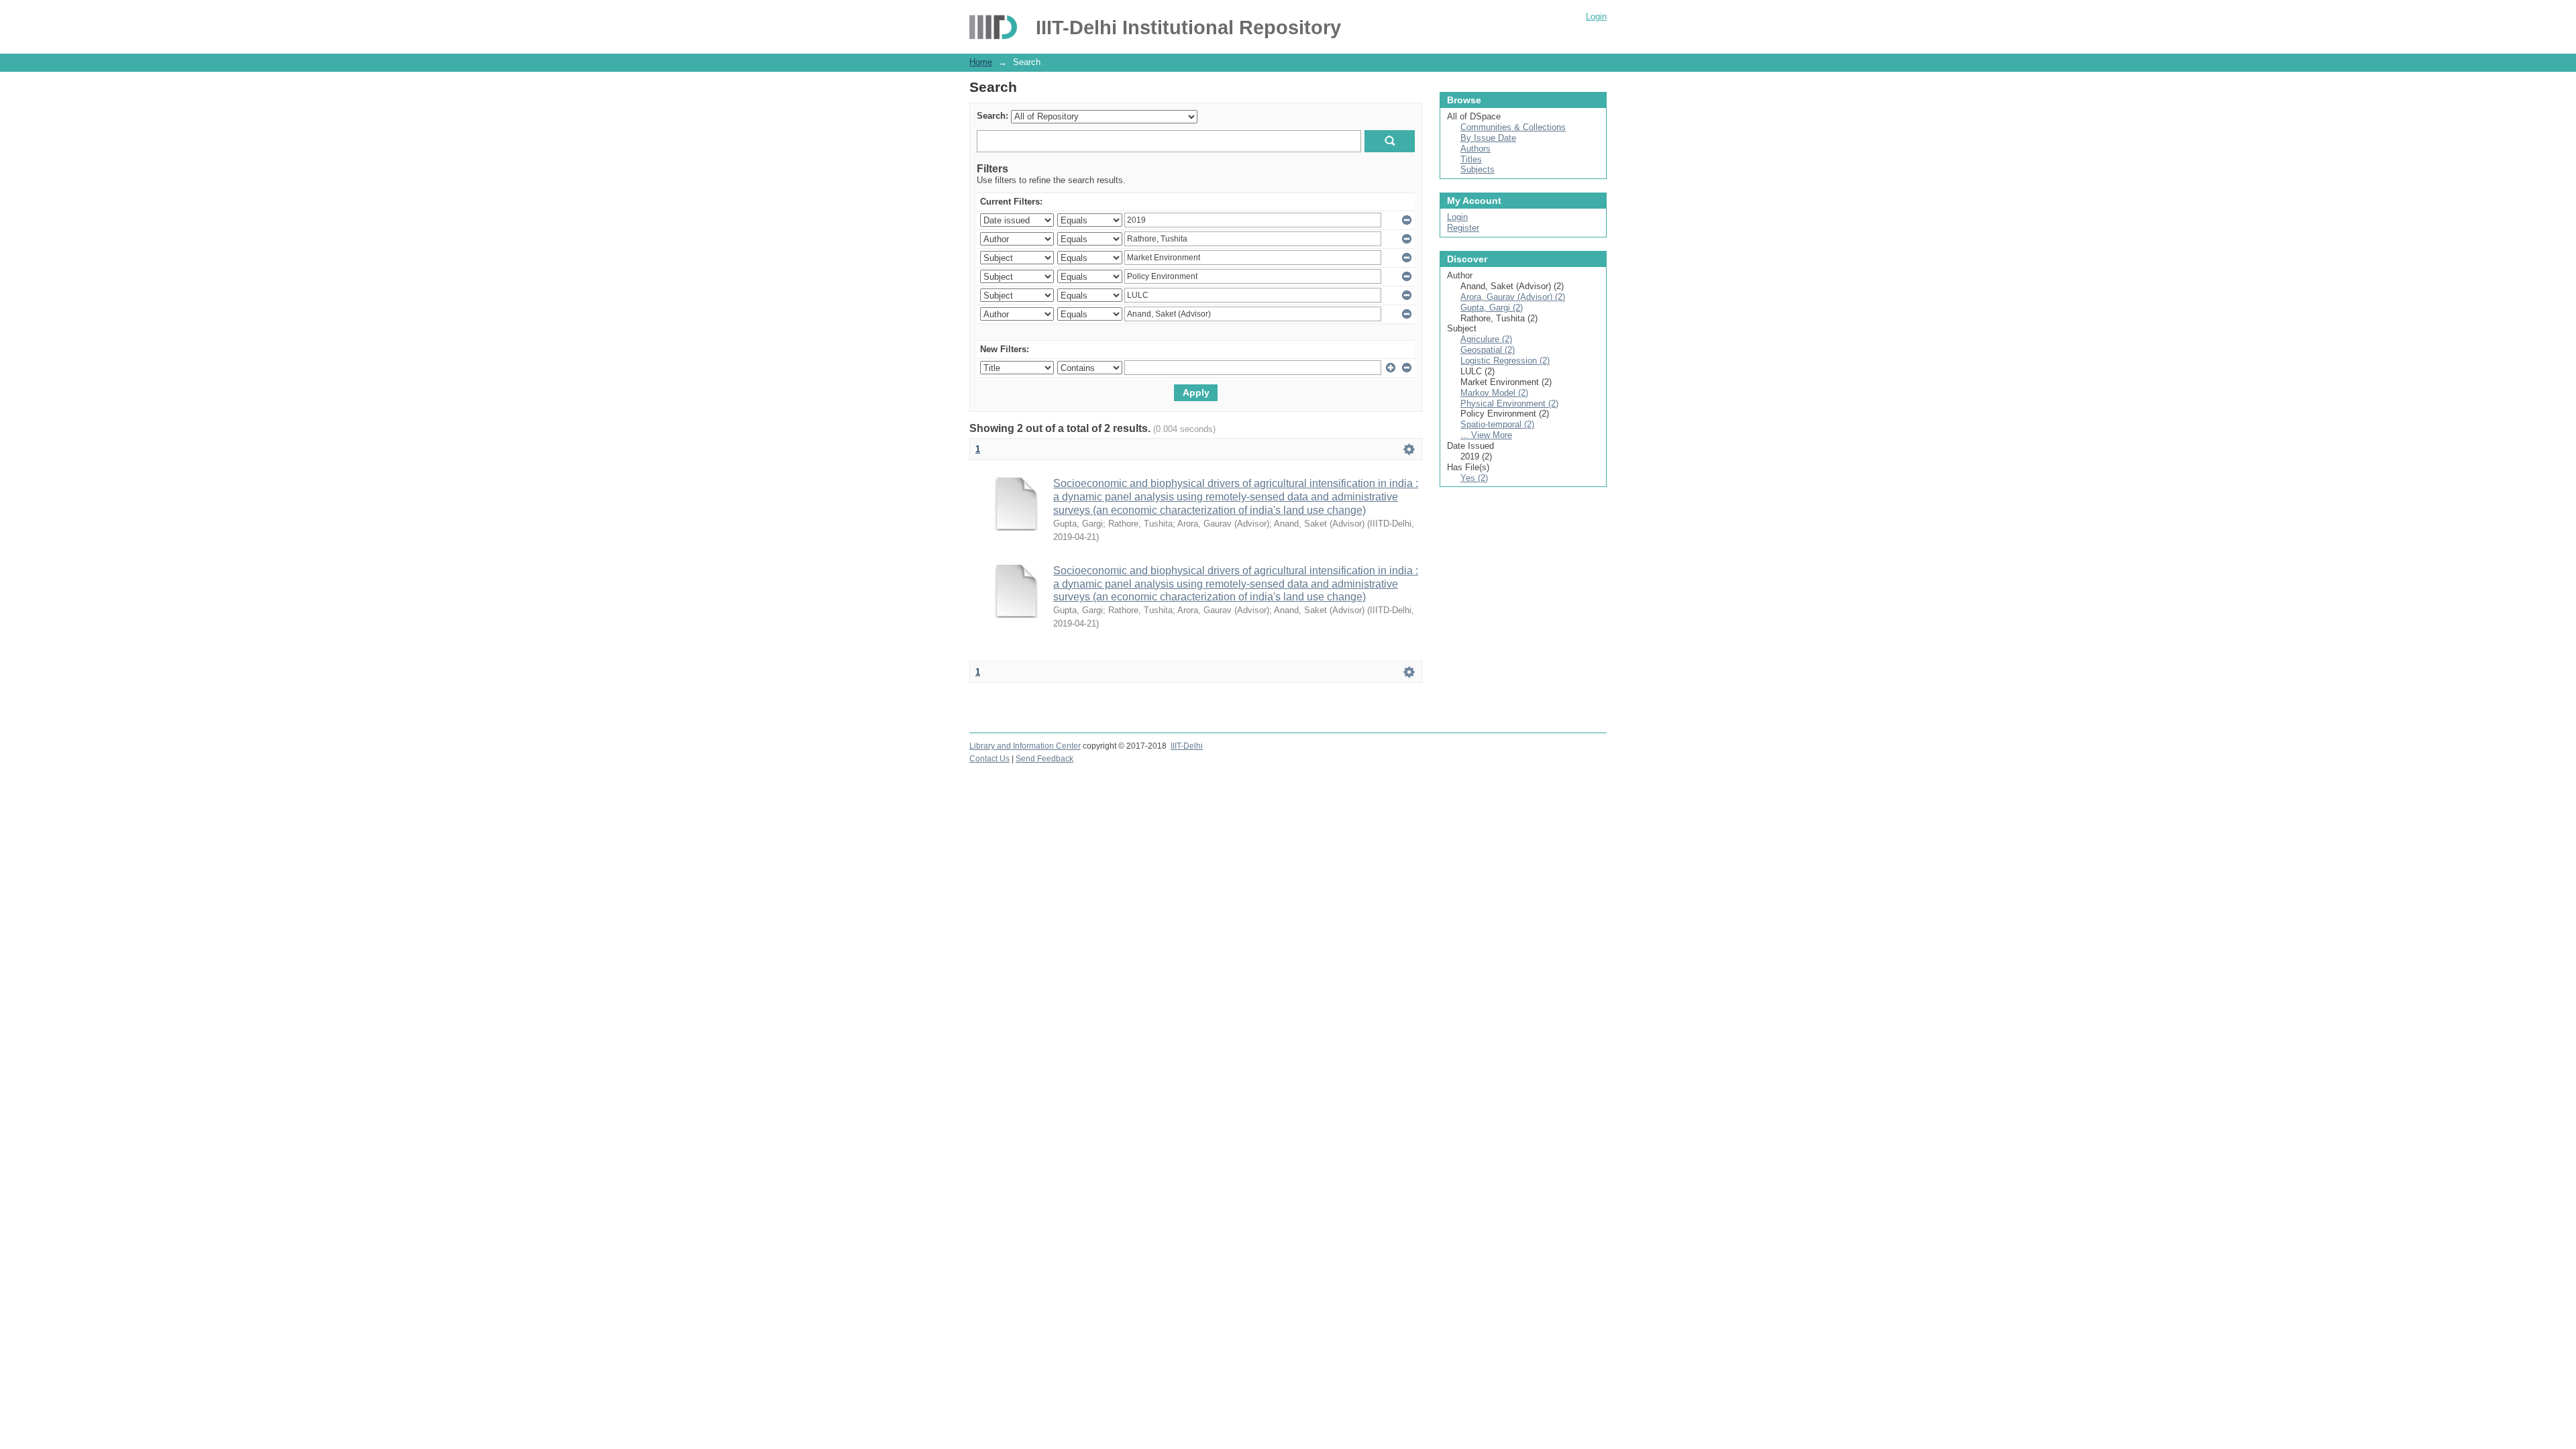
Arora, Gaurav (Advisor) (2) (1513, 297)
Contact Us (989, 759)
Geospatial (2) (1488, 350)
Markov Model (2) (1494, 393)
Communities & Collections (1513, 127)
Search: (992, 116)
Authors (1475, 149)
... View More (1486, 435)
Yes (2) (1474, 478)
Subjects (1478, 169)
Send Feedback (1044, 759)
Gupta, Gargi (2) (1492, 308)
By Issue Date (1488, 138)
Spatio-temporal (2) (1497, 424)
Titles (1471, 159)
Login (1596, 16)
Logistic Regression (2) (1505, 361)
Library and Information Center (1025, 746)
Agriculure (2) (1486, 339)
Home (981, 62)
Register (1463, 228)
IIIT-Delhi (1187, 746)
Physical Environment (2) (1509, 404)
